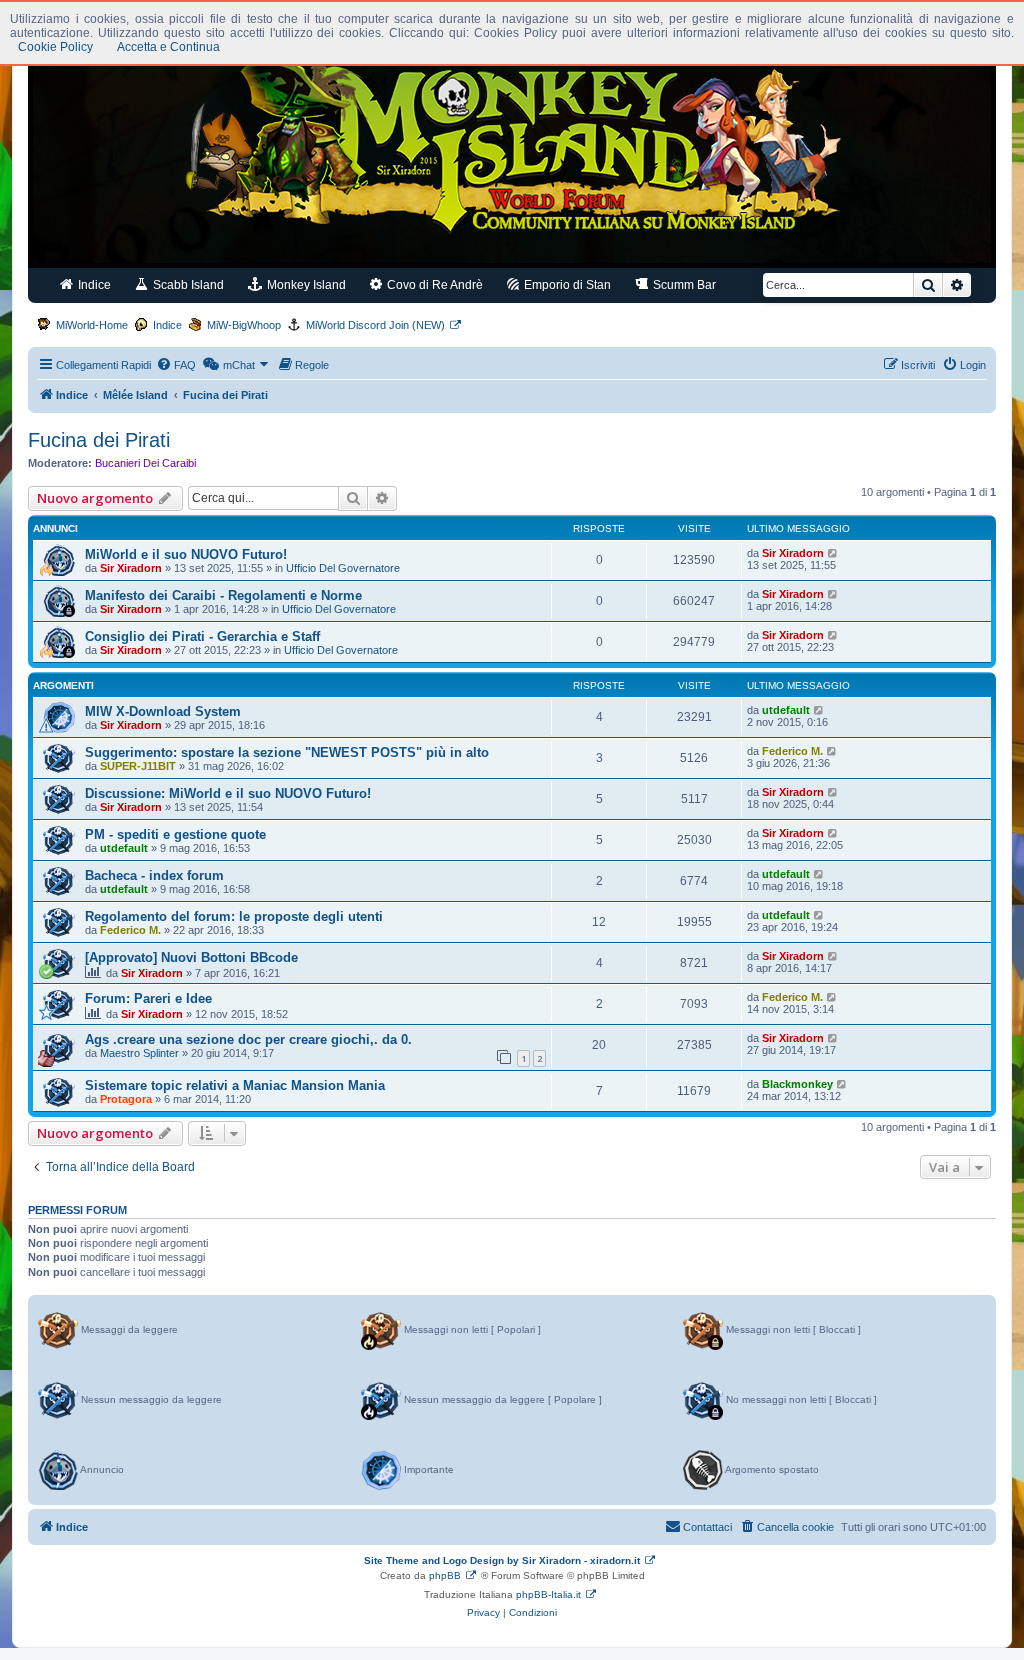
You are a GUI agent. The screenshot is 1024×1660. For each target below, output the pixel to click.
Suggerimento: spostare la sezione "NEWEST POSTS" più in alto (287, 752)
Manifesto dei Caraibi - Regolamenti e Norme (223, 595)
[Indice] (512, 148)
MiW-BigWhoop (244, 325)
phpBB (445, 1575)
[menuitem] (176, 365)
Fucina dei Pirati (99, 440)
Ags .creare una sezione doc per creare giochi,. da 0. (248, 1039)
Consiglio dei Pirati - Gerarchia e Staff (202, 636)
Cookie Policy (55, 47)
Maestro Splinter (139, 1053)
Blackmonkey (797, 1084)
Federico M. (792, 751)
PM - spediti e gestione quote (175, 834)
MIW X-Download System (163, 711)
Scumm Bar (683, 285)
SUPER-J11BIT (138, 766)
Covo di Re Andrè (433, 285)
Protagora (126, 1099)
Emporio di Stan (566, 285)
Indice (93, 285)
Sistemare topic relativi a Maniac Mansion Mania (235, 1085)
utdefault (786, 710)
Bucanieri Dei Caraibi (145, 463)
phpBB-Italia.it (548, 1594)
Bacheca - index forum (154, 875)
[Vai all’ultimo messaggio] (833, 553)
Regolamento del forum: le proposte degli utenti (234, 916)
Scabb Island (187, 285)
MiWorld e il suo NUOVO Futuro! (186, 554)
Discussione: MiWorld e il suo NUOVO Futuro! (228, 793)
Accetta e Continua (168, 47)
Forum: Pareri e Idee (148, 998)
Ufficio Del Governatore (343, 568)
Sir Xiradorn (131, 568)
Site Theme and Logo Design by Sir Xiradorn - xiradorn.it (502, 1560)
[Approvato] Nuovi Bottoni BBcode (191, 957)
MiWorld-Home (92, 325)
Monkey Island (305, 285)
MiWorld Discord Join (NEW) (375, 325)
